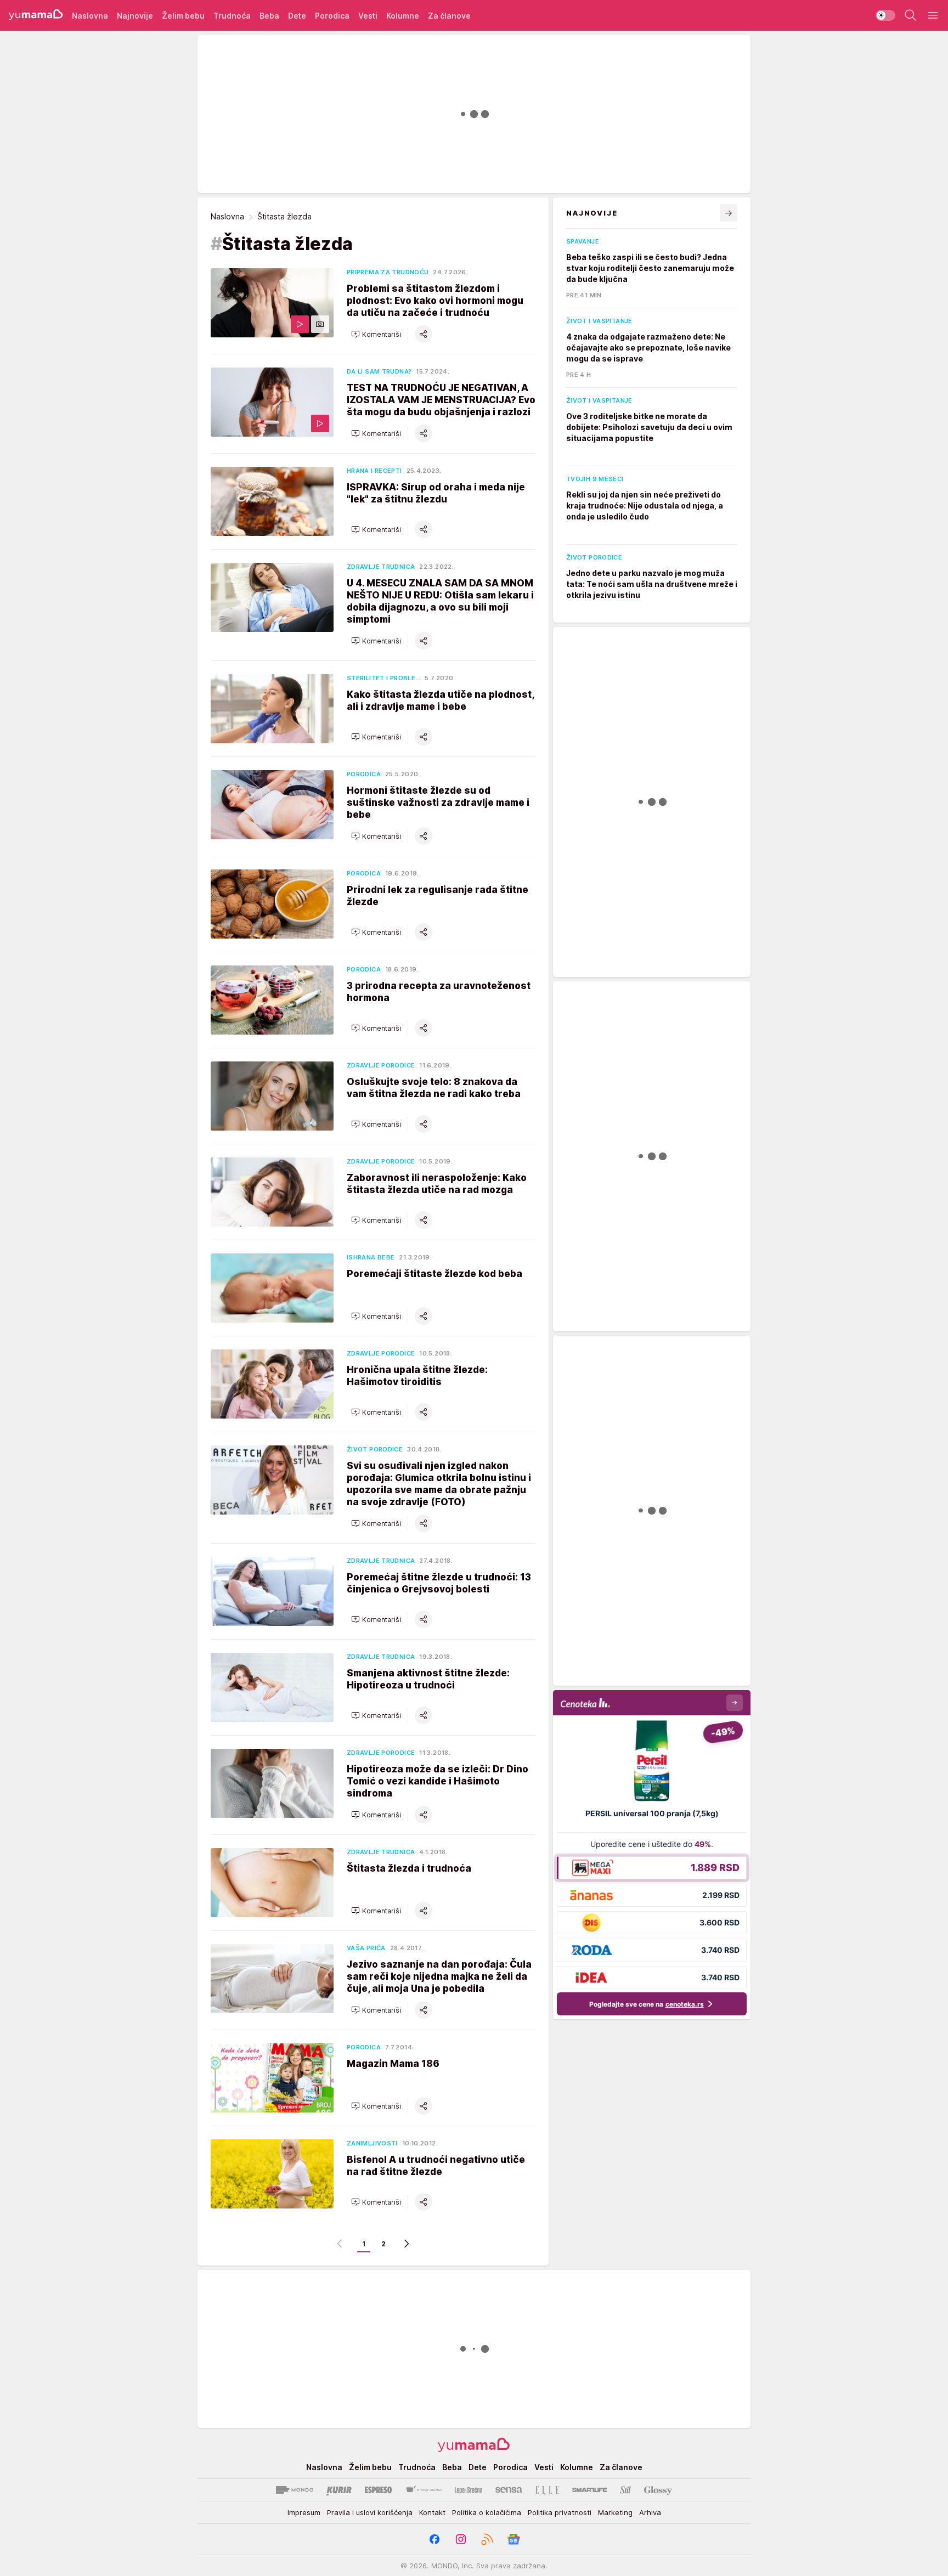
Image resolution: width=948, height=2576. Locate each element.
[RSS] (487, 2539)
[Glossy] (658, 2490)
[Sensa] (509, 2490)
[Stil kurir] (625, 2490)
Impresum (304, 2512)
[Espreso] (378, 2490)
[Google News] (513, 2539)
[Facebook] (435, 2539)
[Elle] (547, 2490)
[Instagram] (461, 2539)
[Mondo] (295, 2490)
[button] (376, 334)
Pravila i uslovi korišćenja (370, 2512)
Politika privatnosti (560, 2512)
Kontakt (432, 2512)
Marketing (615, 2512)
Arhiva (650, 2512)
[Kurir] (339, 2490)
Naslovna (227, 216)
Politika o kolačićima (487, 2512)
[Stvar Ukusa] (423, 2490)
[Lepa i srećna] (469, 2490)
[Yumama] (36, 15)
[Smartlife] (589, 2490)
